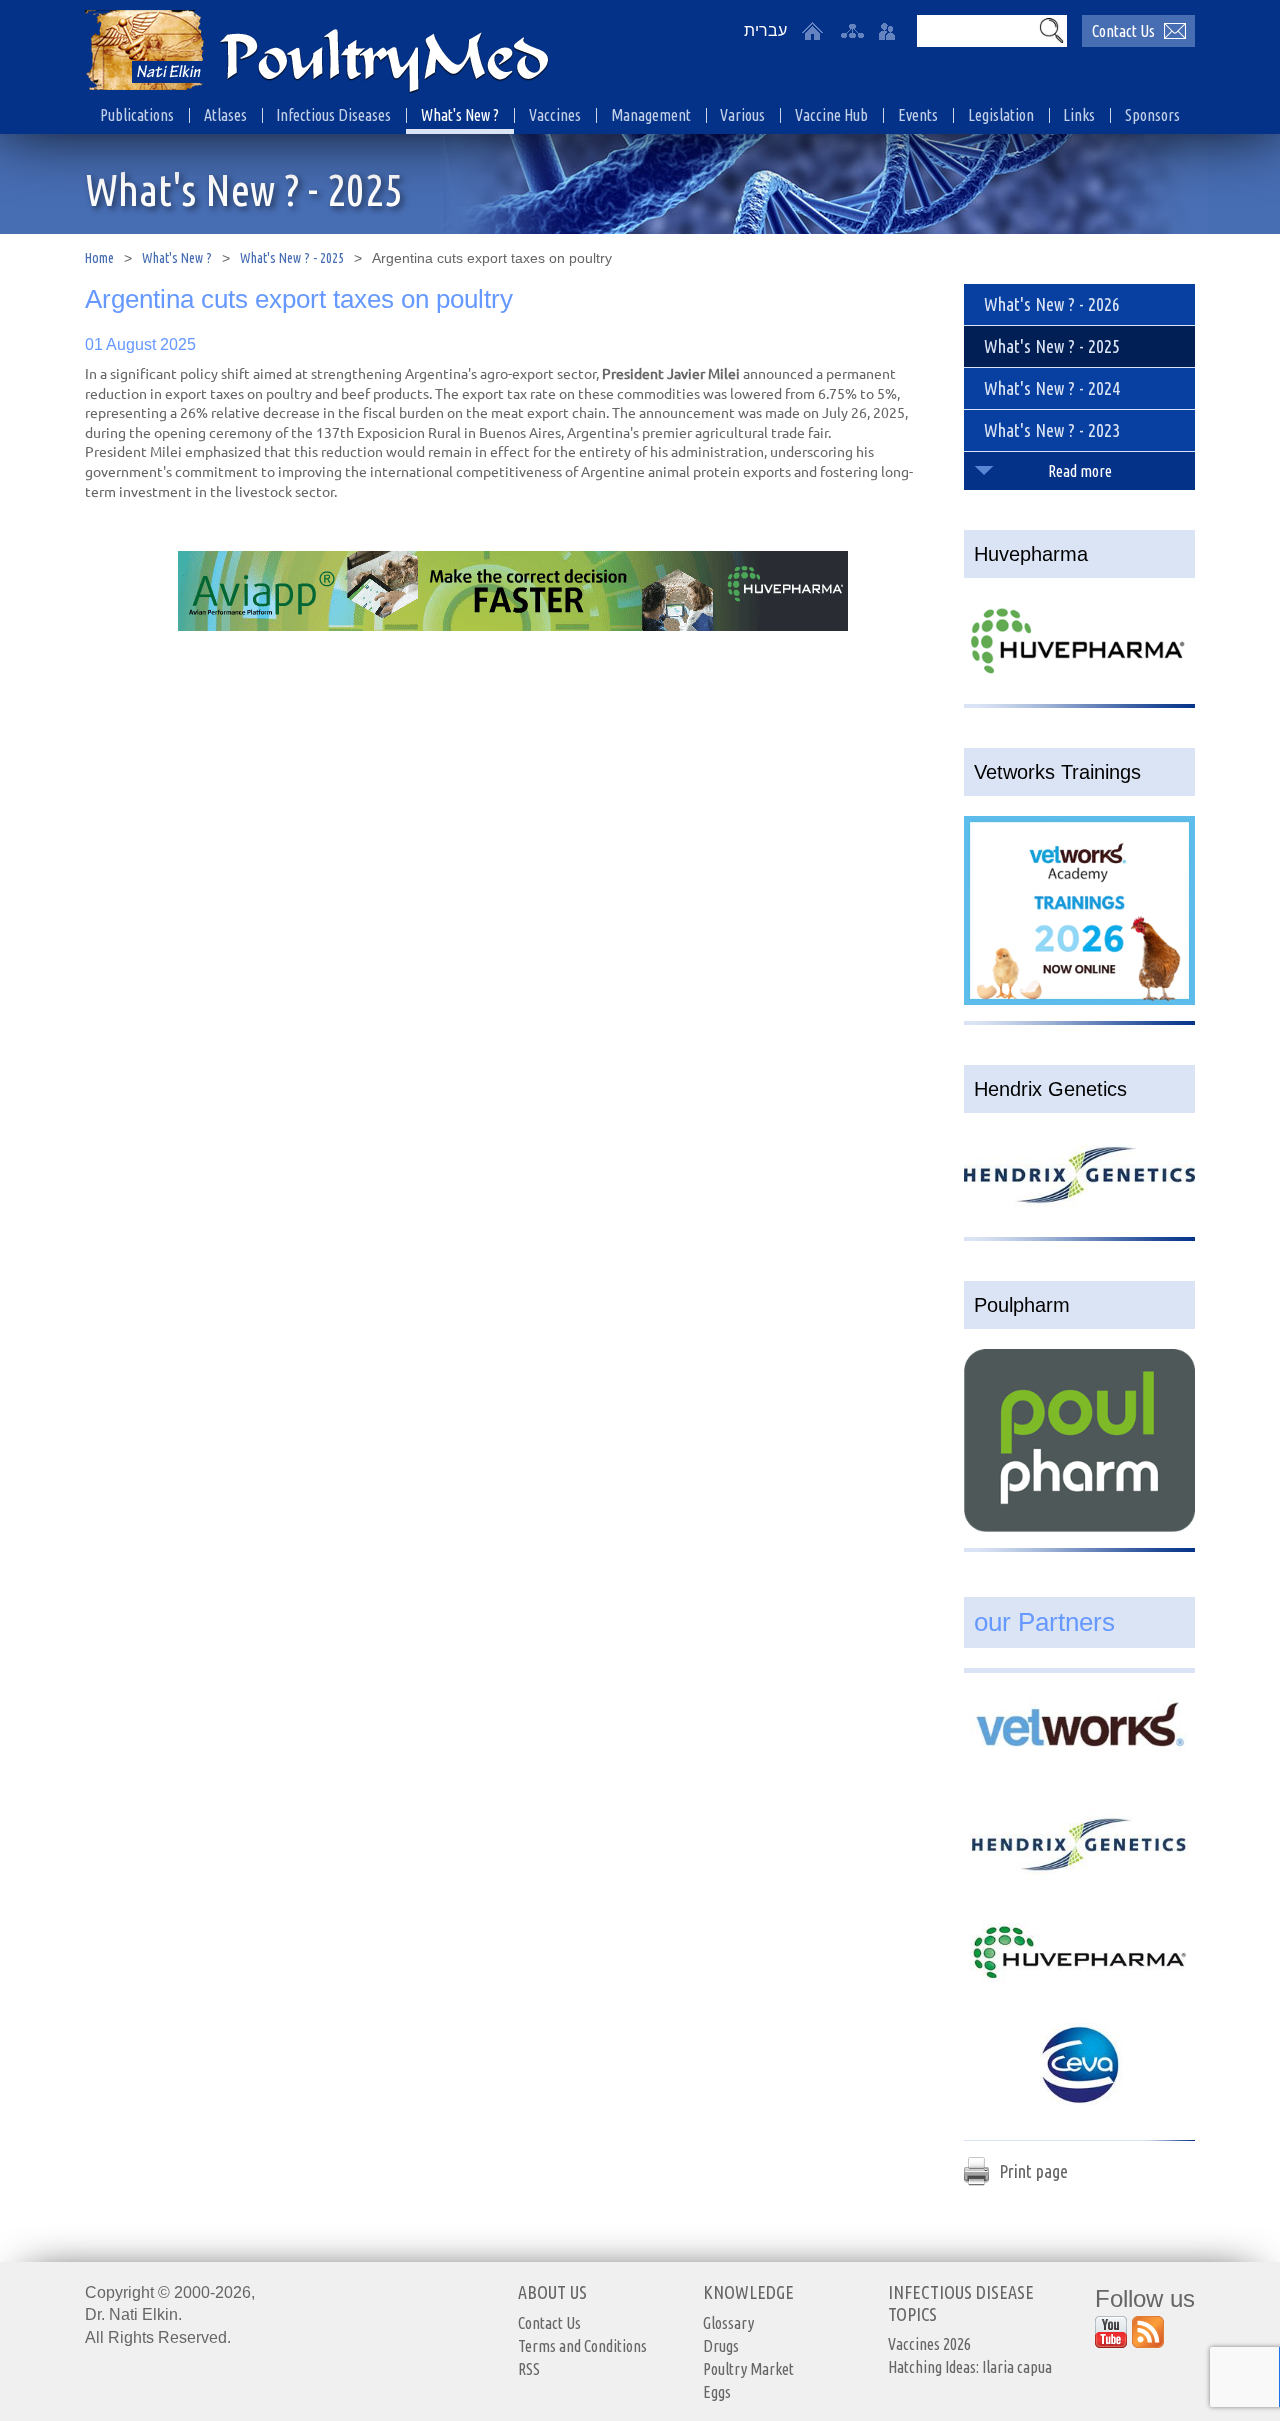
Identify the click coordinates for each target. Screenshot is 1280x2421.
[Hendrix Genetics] (1079, 1745)
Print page (1033, 2171)
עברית (765, 30)
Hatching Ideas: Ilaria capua (970, 2367)
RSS (529, 2369)
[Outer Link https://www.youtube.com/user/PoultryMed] (1111, 2332)
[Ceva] (1079, 1969)
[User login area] (887, 31)
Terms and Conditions (582, 2346)
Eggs (717, 2392)
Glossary (728, 2323)
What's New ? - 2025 (292, 258)
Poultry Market (748, 2369)
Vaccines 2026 (929, 2344)
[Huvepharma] (1079, 1857)
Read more (1080, 471)
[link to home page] (317, 53)
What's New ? (177, 258)
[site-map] (852, 31)
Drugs (721, 2346)
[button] (1051, 30)
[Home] (812, 31)
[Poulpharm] (1079, 2081)
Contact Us (1123, 31)
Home (99, 258)
